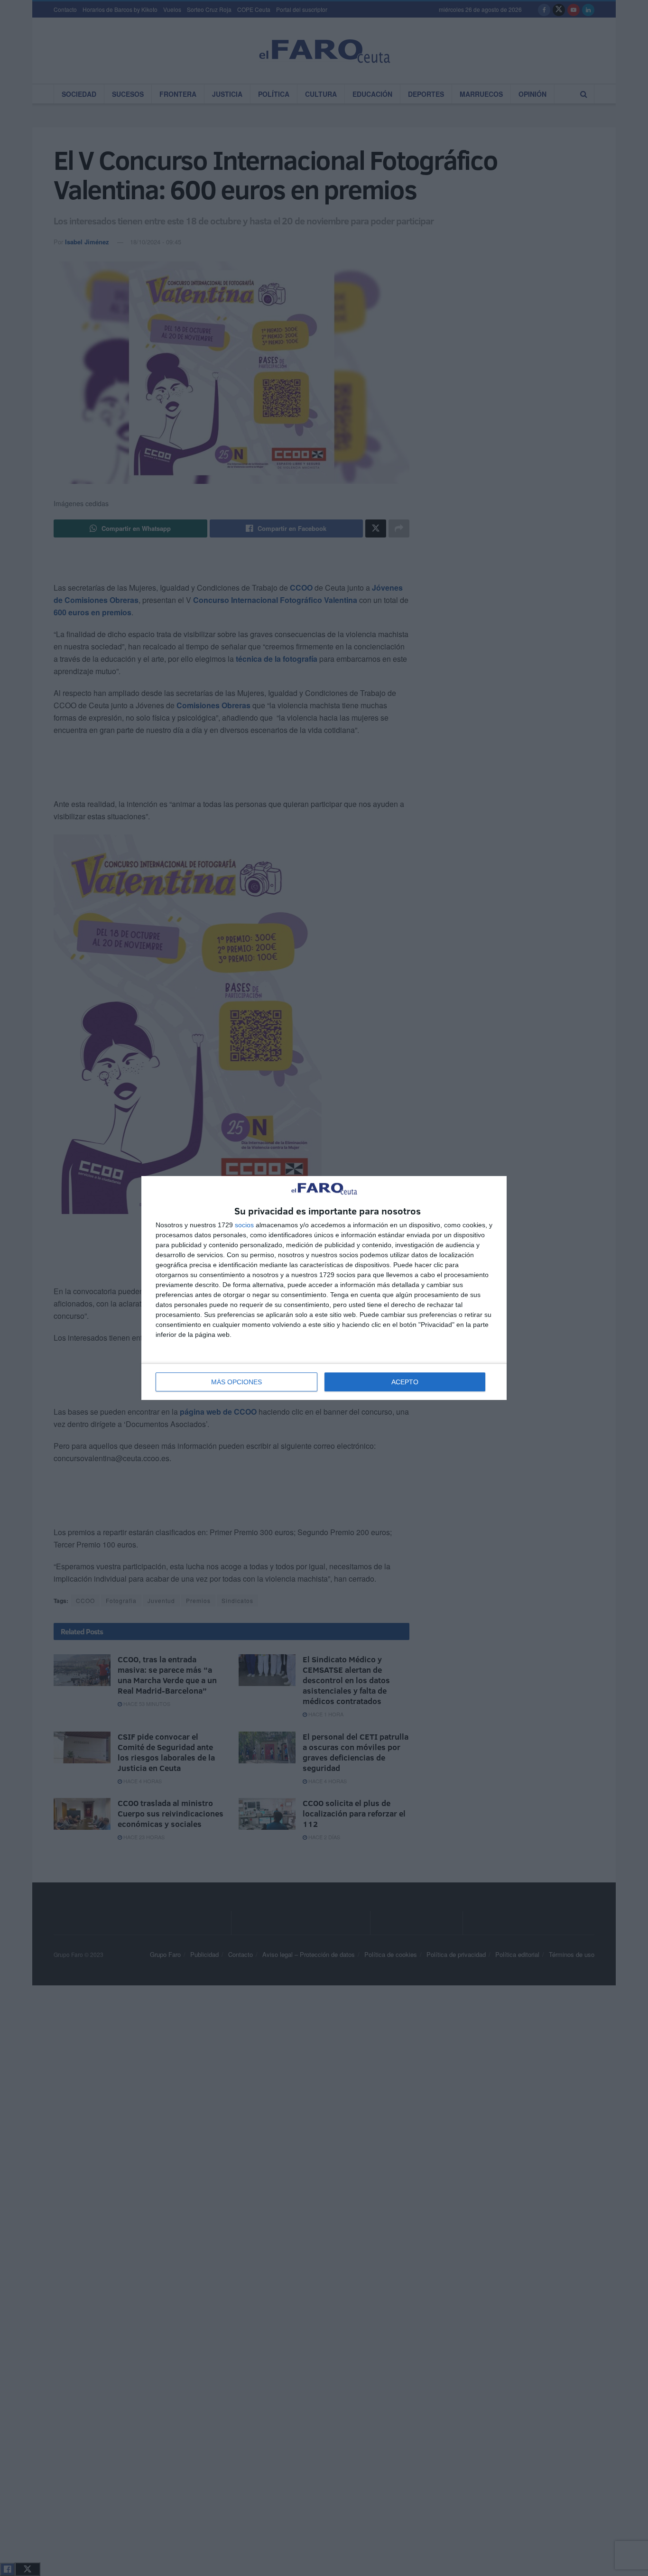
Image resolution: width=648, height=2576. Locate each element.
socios (244, 1225)
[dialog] (324, 1288)
